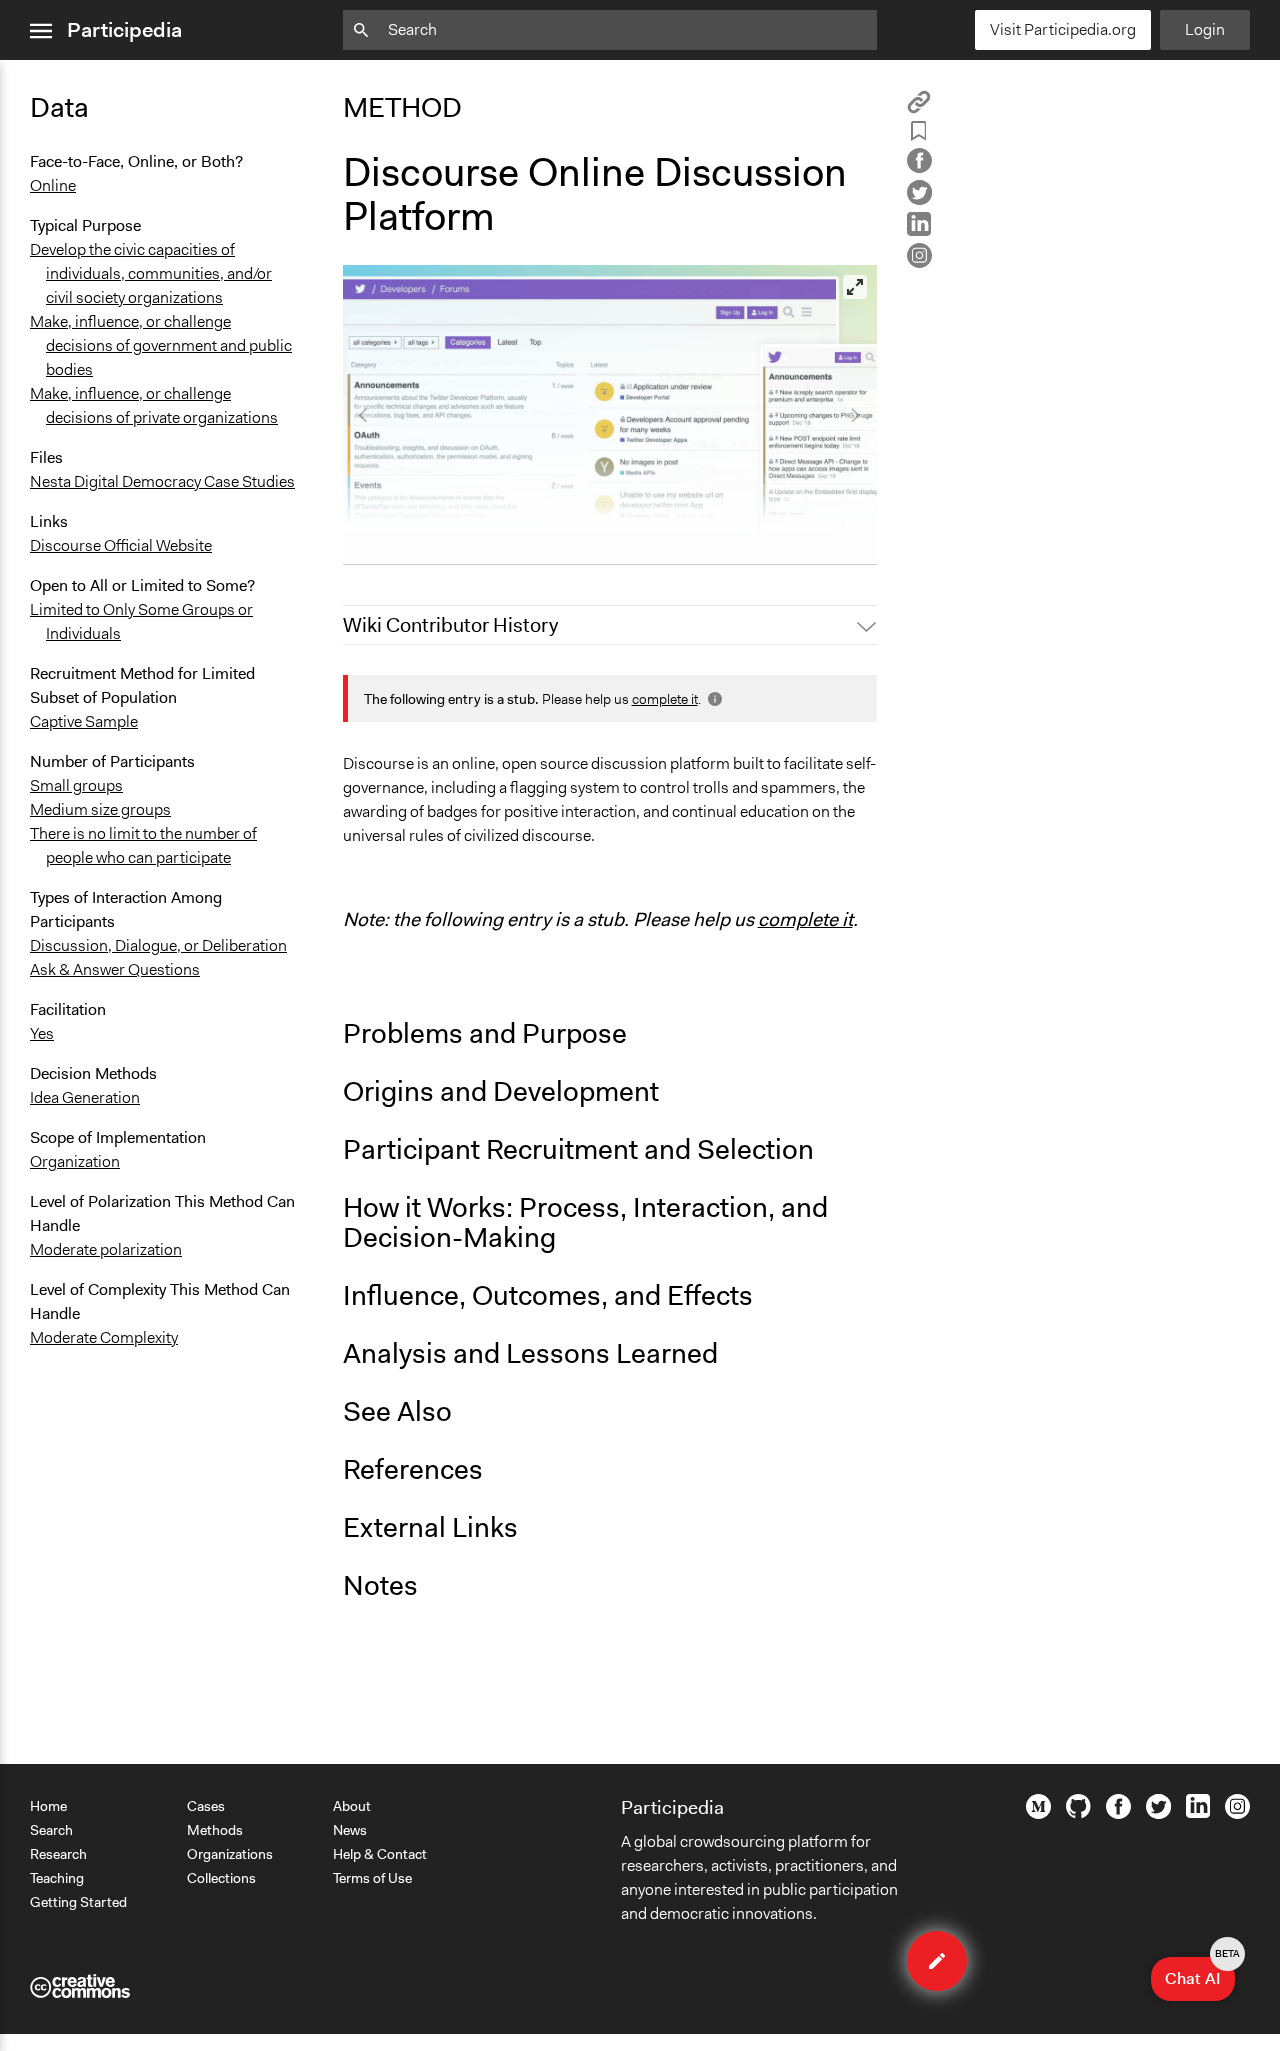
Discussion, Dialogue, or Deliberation (158, 945)
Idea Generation (85, 1097)
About (352, 1806)
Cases (206, 1806)
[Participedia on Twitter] (1158, 1814)
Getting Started (78, 1902)
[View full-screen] (855, 287)
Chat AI (1200, 1973)
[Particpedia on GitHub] (1078, 1813)
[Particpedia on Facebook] (1118, 1814)
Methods (215, 1830)
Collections (221, 1878)
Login (1205, 29)
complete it (665, 699)
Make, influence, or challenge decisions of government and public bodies (161, 345)
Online (53, 185)
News (350, 1830)
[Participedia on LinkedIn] (1198, 1813)
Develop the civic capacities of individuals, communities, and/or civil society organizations (151, 273)
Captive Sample (84, 721)
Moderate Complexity (104, 1337)
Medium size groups (100, 809)
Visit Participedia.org (1063, 29)
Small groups (76, 785)
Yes (42, 1033)
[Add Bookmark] (919, 134)
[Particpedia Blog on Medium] (1038, 1814)
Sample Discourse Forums (448, 540)
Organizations (230, 1854)
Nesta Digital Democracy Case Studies (162, 481)
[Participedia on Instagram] (1237, 1814)
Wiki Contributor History (450, 625)
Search (51, 1830)
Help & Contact (380, 1854)
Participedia (124, 30)
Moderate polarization (106, 1249)
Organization (75, 1161)
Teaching (57, 1878)
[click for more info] (713, 699)
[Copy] (919, 108)
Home (48, 1806)
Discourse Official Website (121, 545)
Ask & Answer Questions (115, 969)
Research (58, 1854)
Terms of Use (372, 1878)
